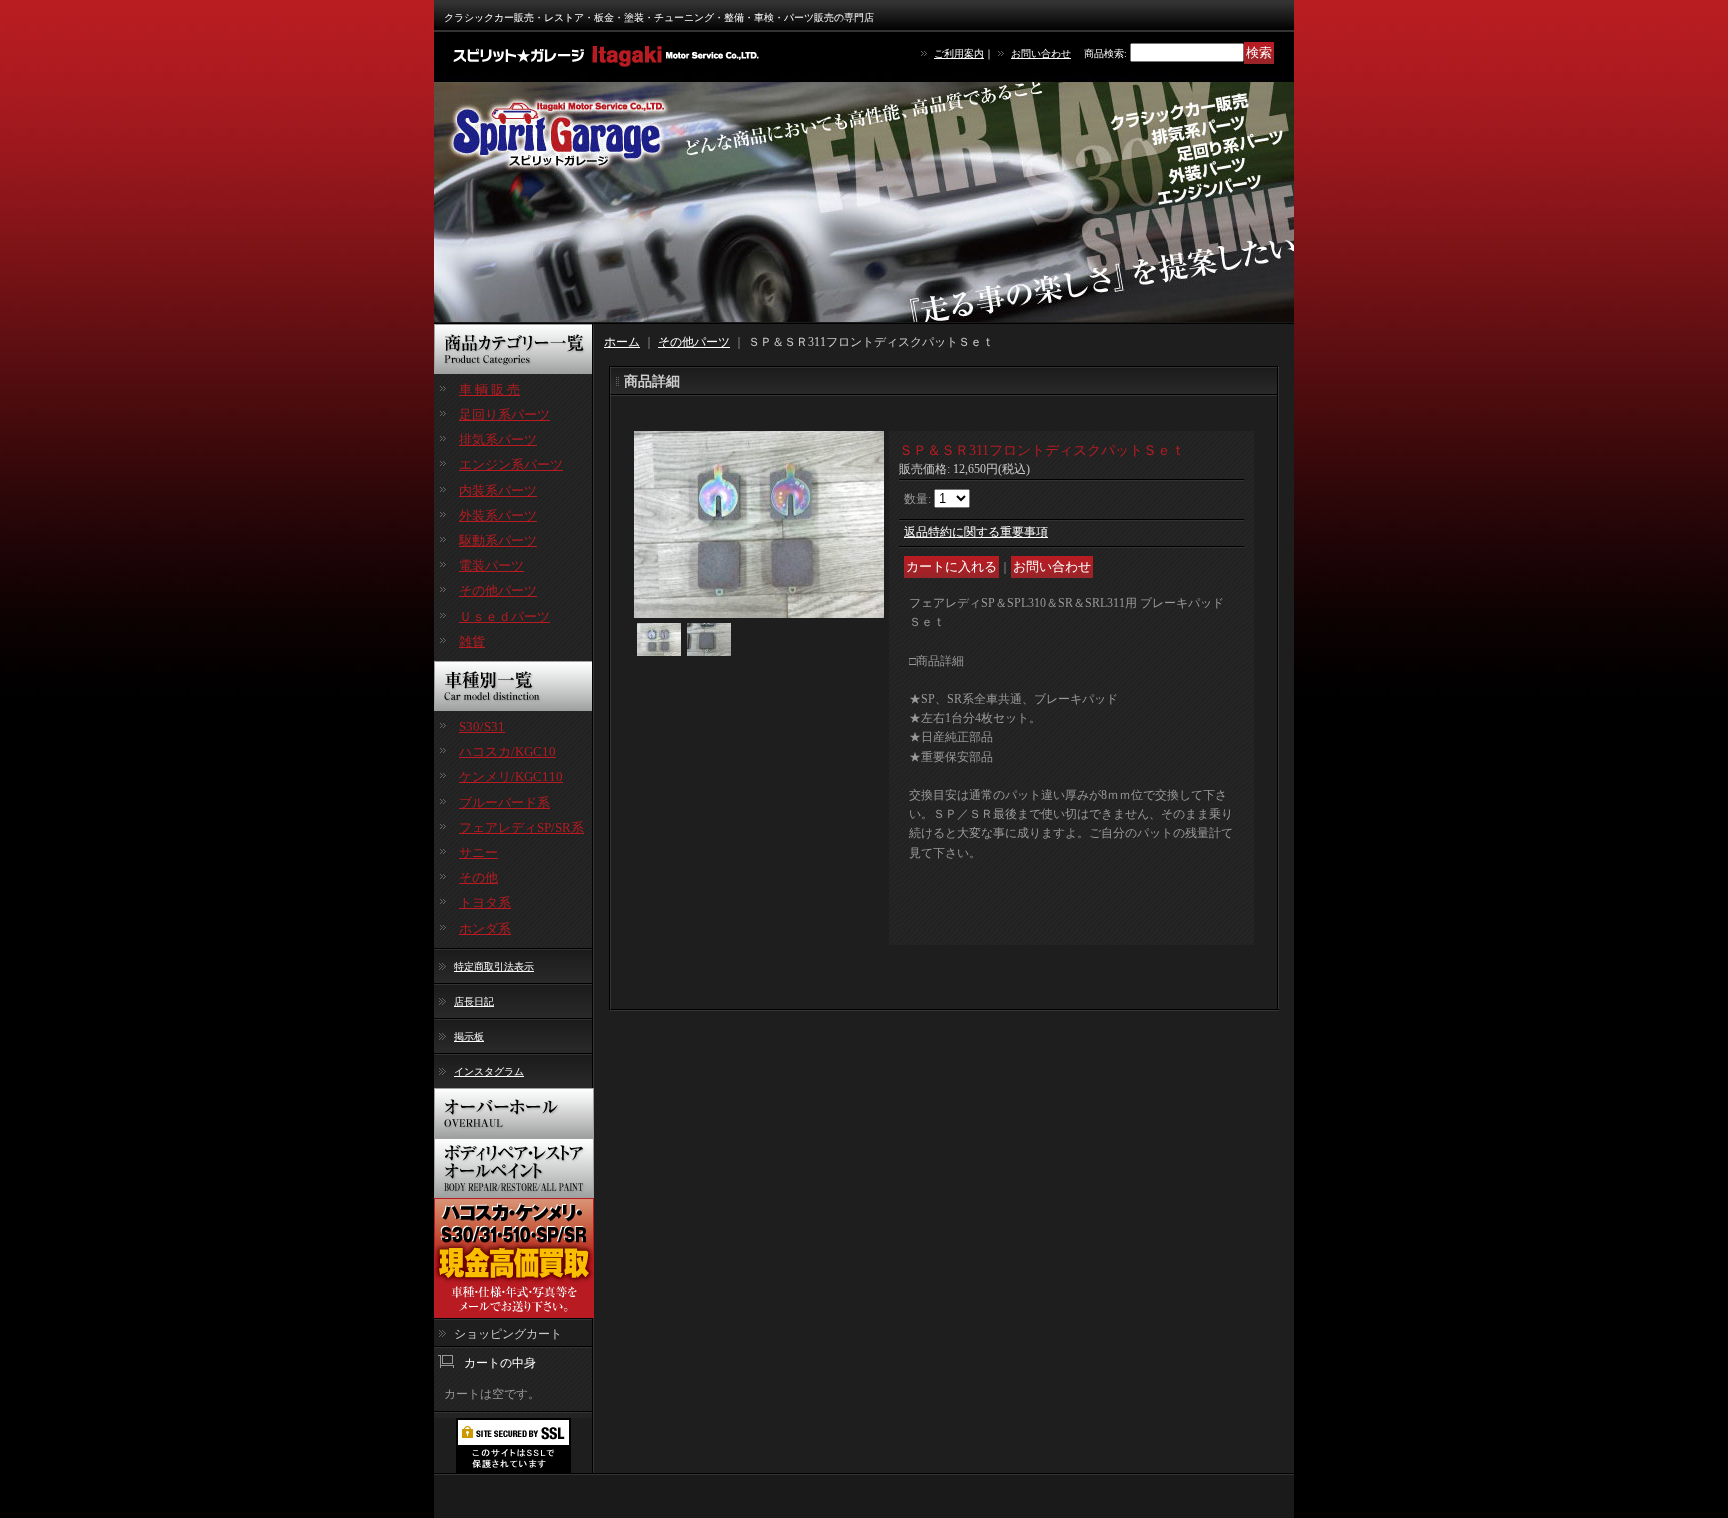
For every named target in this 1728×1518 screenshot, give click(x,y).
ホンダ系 (485, 928)
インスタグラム (489, 1071)
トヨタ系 (485, 902)
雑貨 (472, 641)
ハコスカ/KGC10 (507, 751)
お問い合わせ (1041, 53)
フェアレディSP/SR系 (521, 827)
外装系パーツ (498, 515)
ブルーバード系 (504, 802)
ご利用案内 (959, 53)
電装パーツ (491, 565)
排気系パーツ (498, 439)
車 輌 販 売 (489, 389)
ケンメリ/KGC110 (511, 776)
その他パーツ (498, 590)
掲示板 (469, 1036)
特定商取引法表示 (494, 966)
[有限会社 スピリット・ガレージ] (609, 55)
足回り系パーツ (504, 414)
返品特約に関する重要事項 (976, 532)
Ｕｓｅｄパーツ (504, 616)
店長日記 (474, 1001)
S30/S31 (482, 726)
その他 (478, 877)
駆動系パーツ (498, 540)
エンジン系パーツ (511, 464)
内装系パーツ (498, 490)
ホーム (622, 342)
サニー (478, 852)
